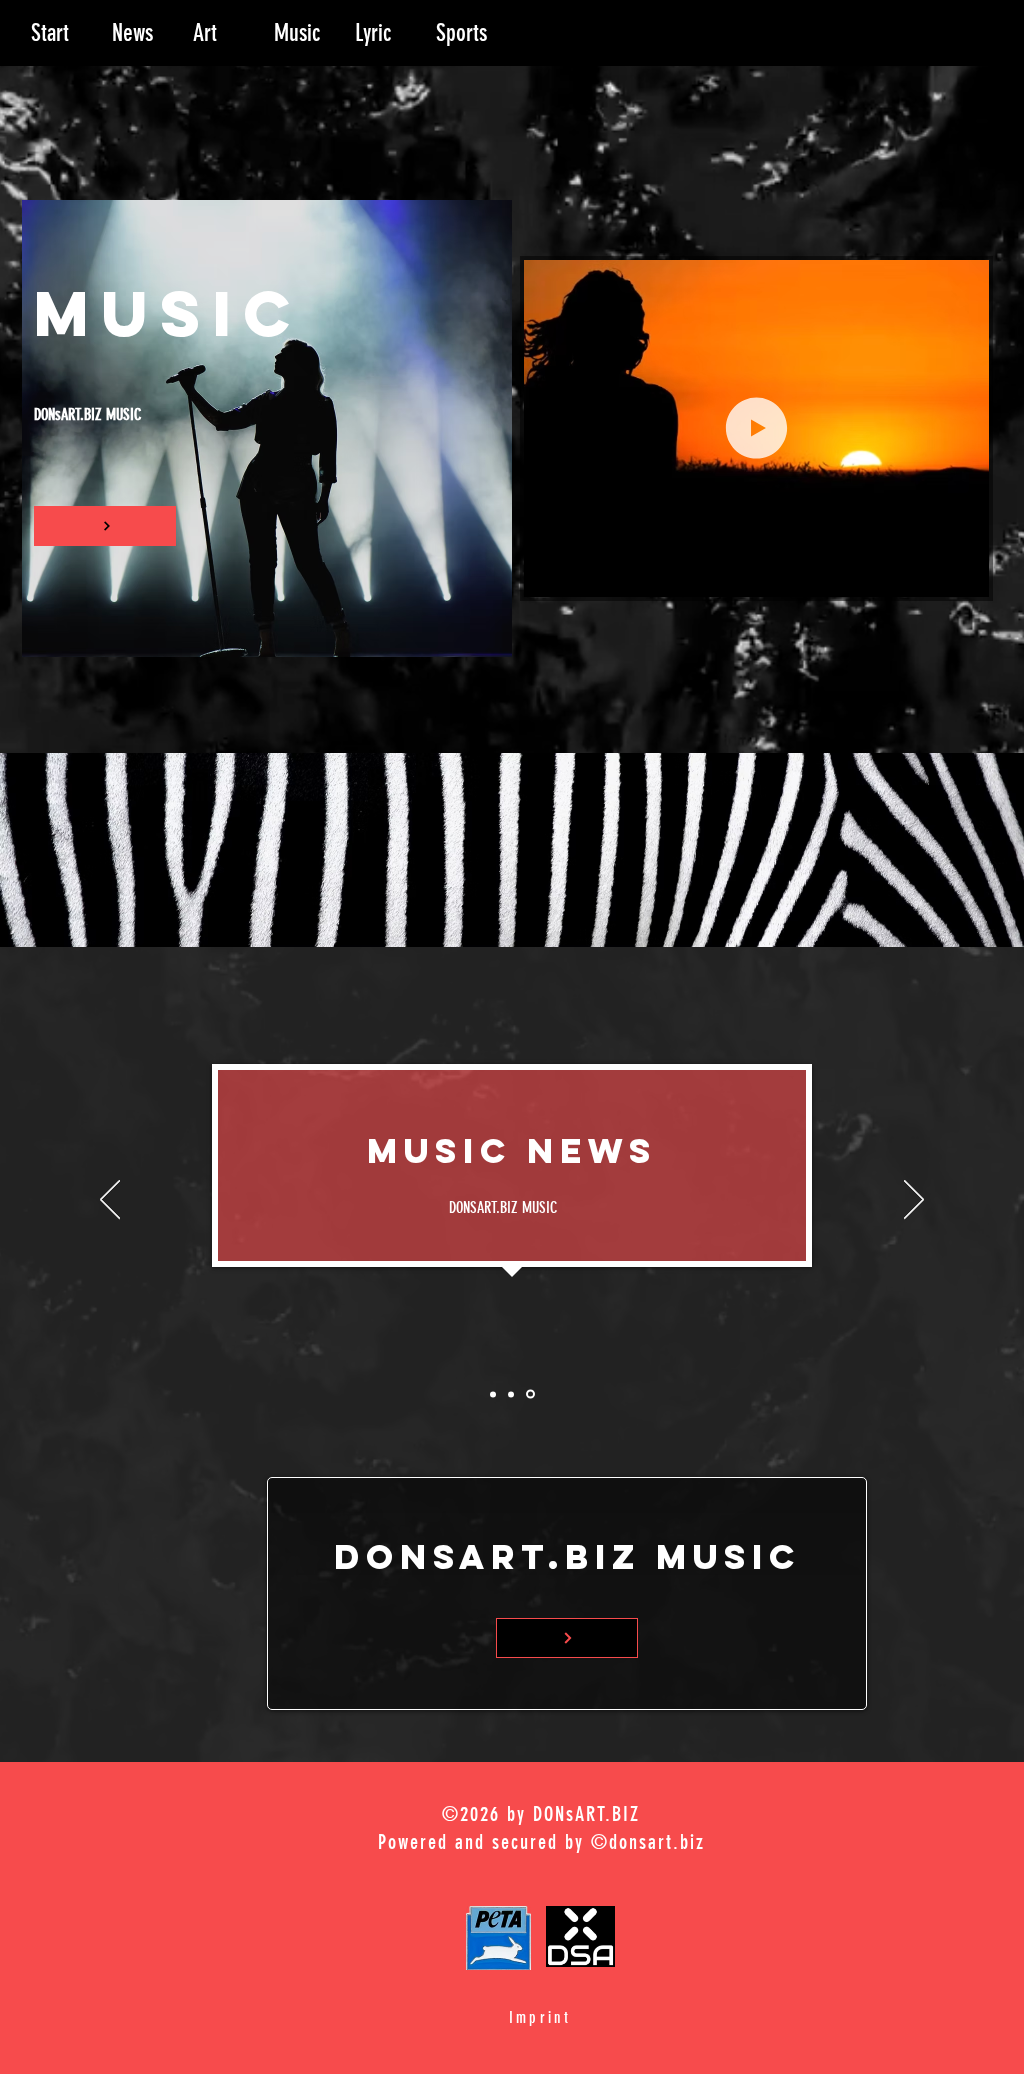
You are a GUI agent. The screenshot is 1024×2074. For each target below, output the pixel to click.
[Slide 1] (494, 1394)
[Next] (914, 1201)
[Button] (105, 526)
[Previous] (110, 1201)
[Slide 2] (514, 1394)
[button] (963, 575)
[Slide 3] (532, 1394)
